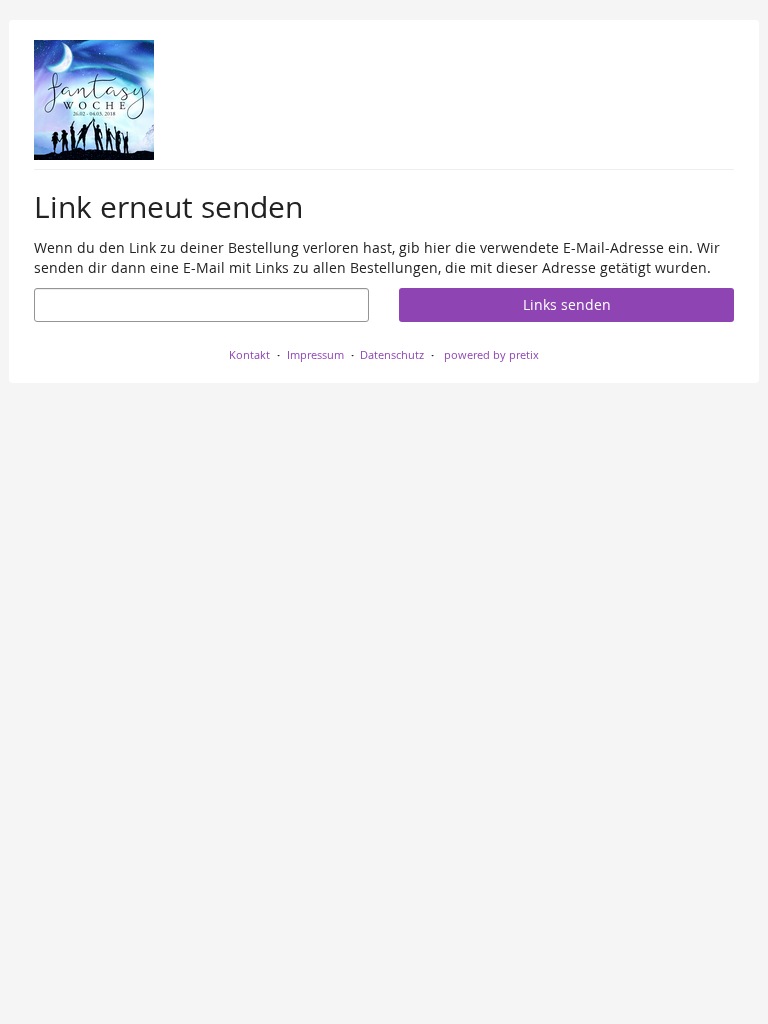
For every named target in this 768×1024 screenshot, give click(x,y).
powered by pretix (491, 354)
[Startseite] (94, 100)
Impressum (315, 354)
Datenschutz (392, 354)
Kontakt (249, 354)
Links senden (567, 304)
